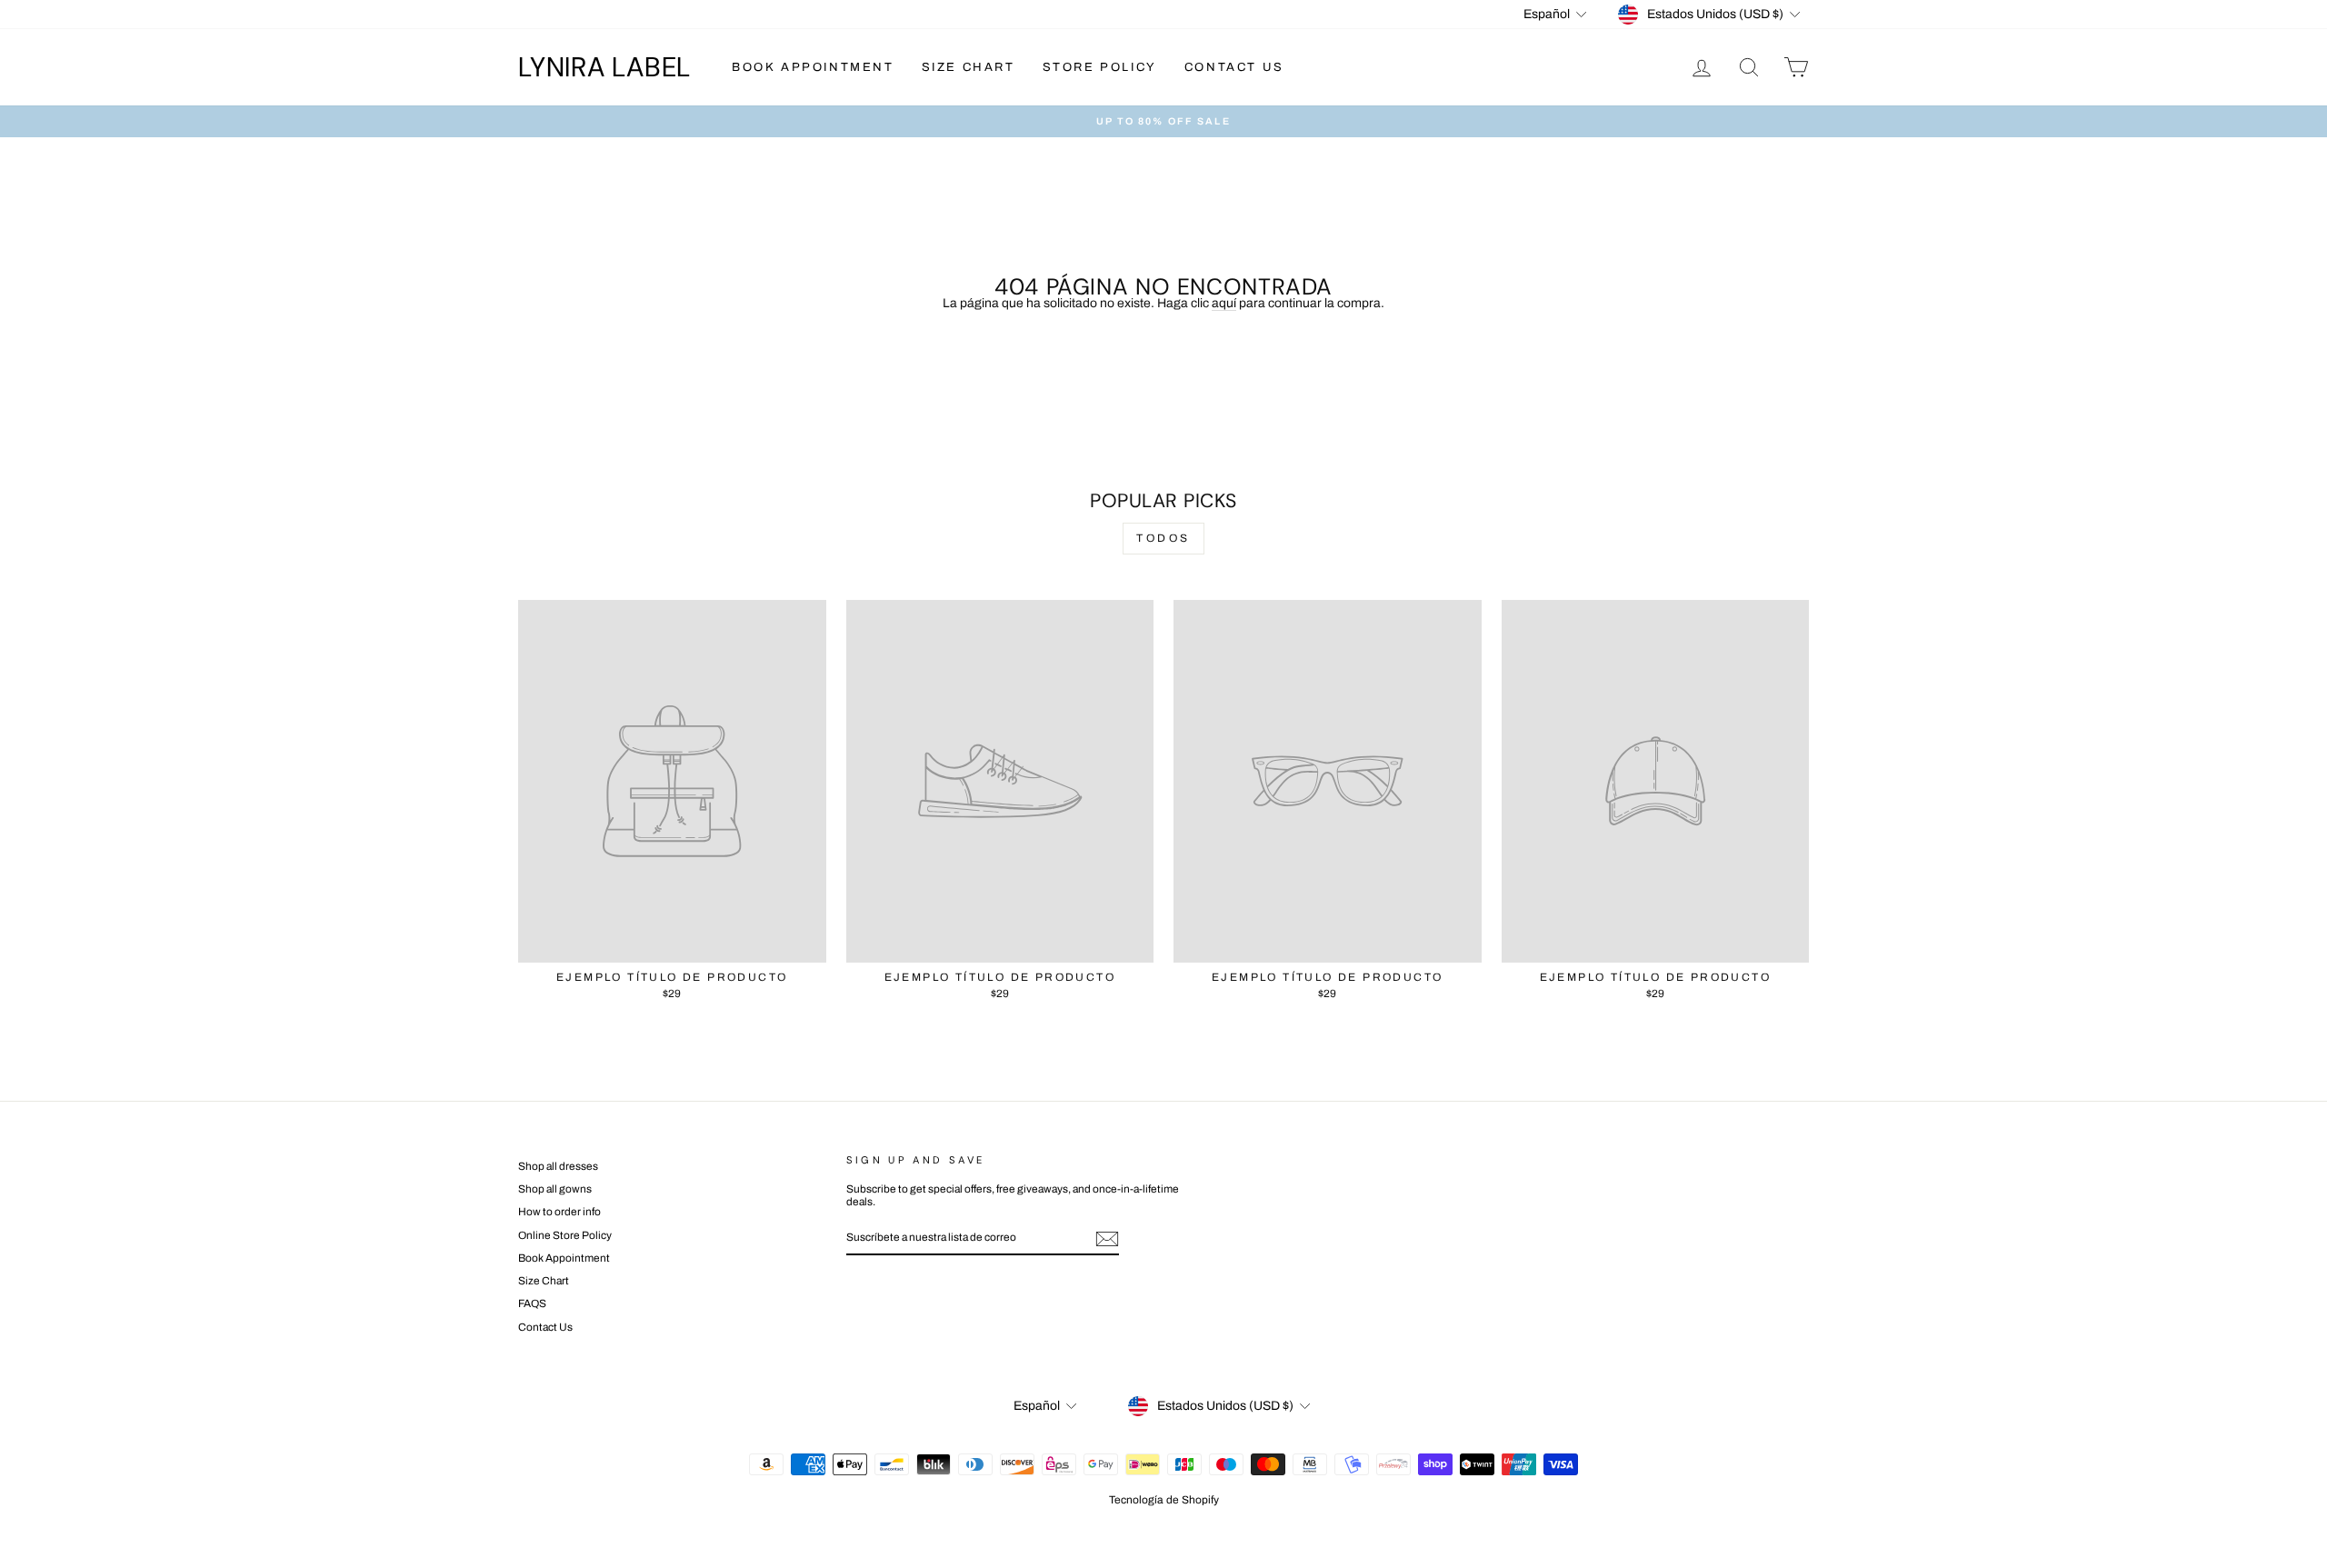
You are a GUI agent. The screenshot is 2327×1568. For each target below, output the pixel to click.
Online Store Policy (565, 1235)
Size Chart (969, 67)
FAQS (532, 1303)
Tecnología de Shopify (1164, 1500)
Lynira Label (604, 67)
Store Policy (1100, 67)
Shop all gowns (555, 1189)
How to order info (559, 1212)
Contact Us (1234, 67)
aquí (1224, 303)
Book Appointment (813, 67)
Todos (1163, 538)
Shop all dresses (558, 1166)
